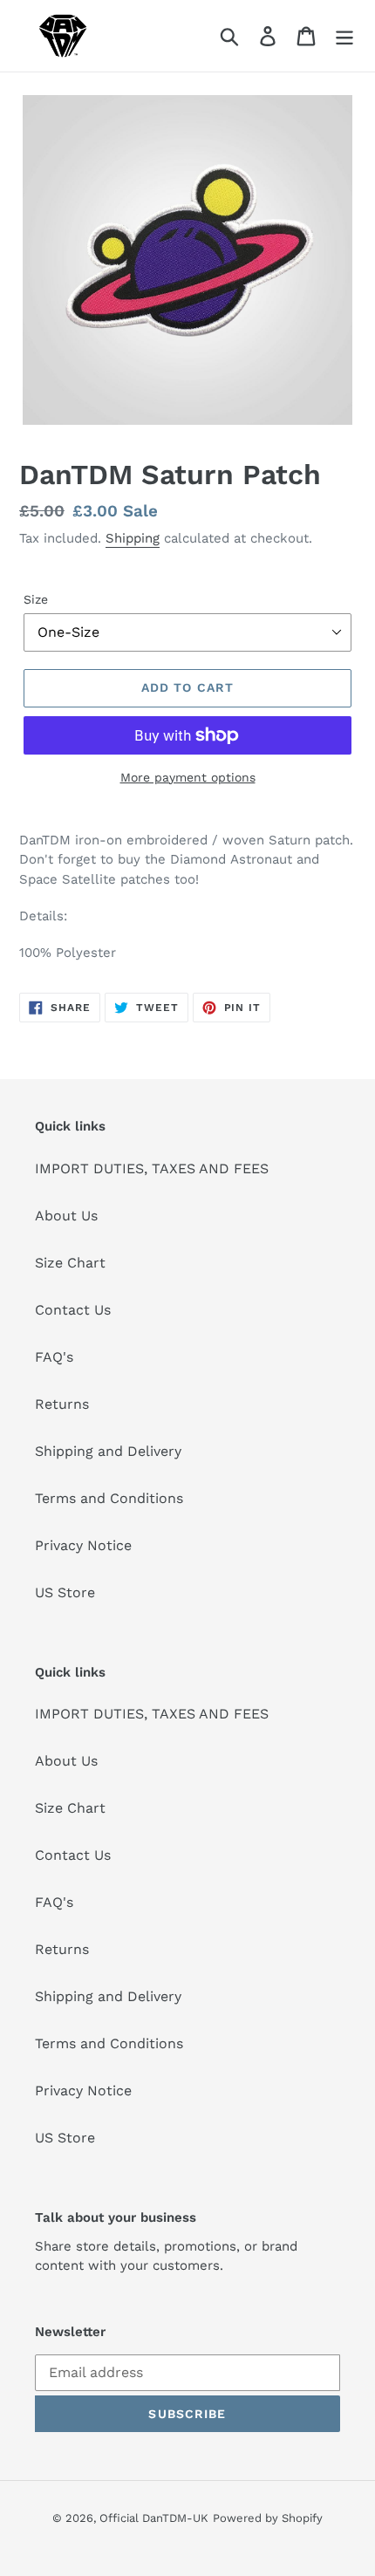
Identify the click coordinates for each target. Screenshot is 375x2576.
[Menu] (344, 36)
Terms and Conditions (109, 1498)
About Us (66, 1216)
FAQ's (54, 1357)
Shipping (133, 538)
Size (36, 599)
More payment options (188, 777)
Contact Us (73, 1310)
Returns (62, 1404)
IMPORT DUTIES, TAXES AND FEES (152, 1168)
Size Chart (70, 1263)
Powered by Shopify (268, 2518)
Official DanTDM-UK (154, 2518)
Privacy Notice (83, 1545)
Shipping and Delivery (108, 1451)
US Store (65, 1592)
